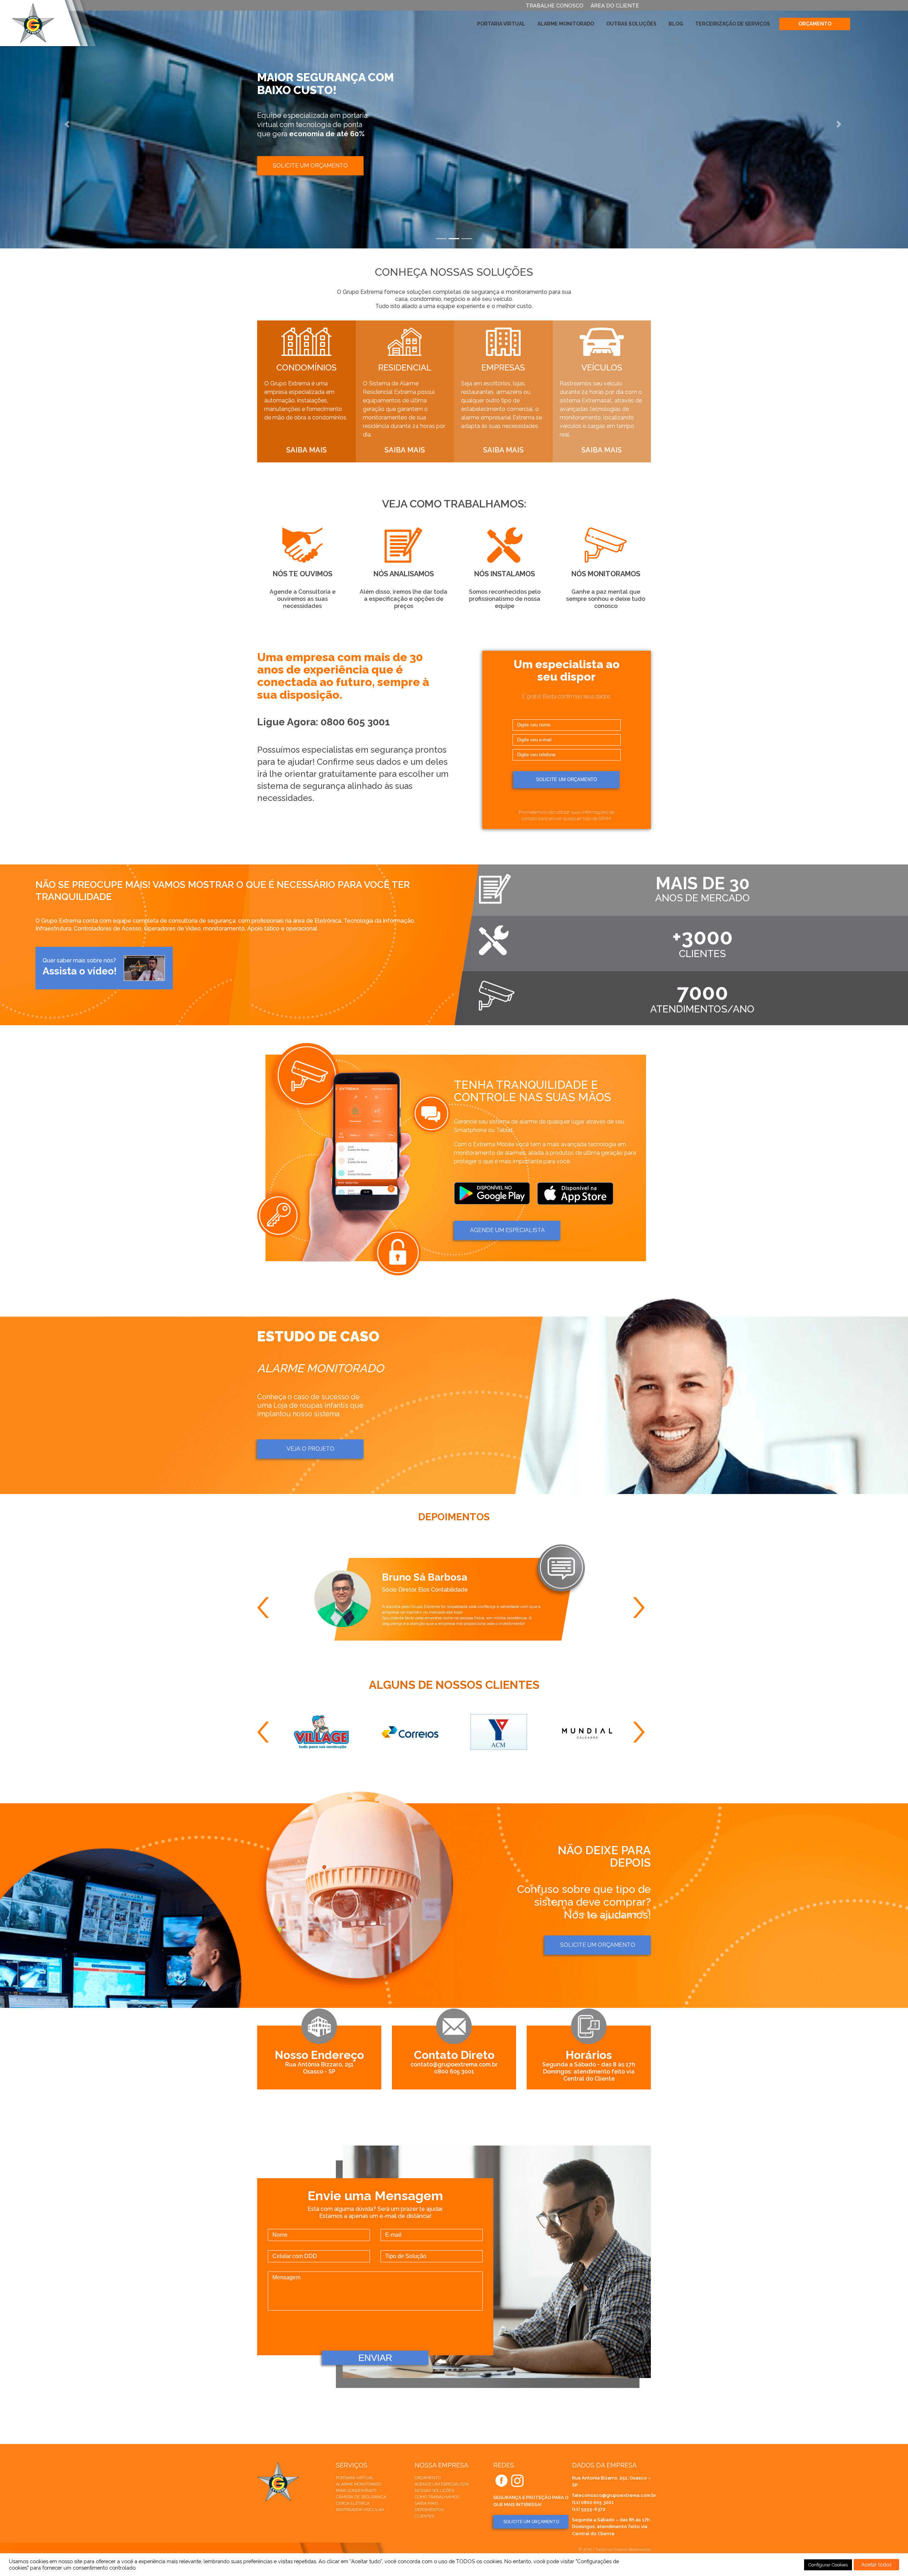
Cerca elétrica (353, 2503)
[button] (68, 124)
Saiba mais (426, 2503)
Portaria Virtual (501, 24)
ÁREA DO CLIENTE (615, 6)
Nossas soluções (434, 2490)
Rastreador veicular (360, 2510)
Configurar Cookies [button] (828, 2565)
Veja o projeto (311, 1449)
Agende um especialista (442, 2484)
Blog (676, 24)
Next (642, 1608)
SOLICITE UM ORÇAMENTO (531, 2522)
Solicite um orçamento (310, 158)
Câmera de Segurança (361, 2497)
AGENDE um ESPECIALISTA (507, 1230)
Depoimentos (429, 2510)
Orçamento (815, 24)
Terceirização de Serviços (733, 24)
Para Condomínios (356, 2490)
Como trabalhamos (437, 2497)
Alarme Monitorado (566, 24)
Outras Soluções (631, 24)
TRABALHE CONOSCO (555, 6)
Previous (266, 1608)
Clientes (424, 2516)
